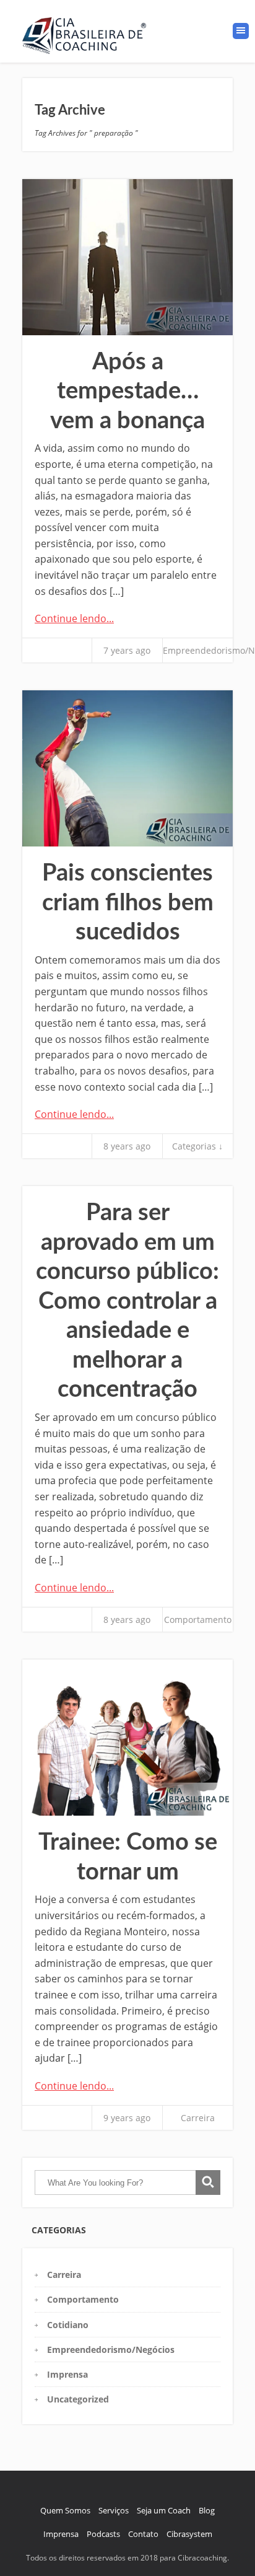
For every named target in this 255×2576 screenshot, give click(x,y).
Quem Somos (65, 2510)
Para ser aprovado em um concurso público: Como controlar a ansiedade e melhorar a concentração (127, 1301)
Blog (207, 2510)
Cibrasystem (189, 2534)
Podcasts (103, 2534)
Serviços (114, 2510)
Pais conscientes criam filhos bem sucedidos (128, 903)
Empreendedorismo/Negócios (111, 2350)
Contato (143, 2534)
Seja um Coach (164, 2510)
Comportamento (198, 1620)
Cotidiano (68, 2325)
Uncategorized (78, 2399)
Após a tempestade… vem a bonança (127, 391)
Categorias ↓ (197, 1146)
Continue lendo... (74, 618)
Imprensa (67, 2374)
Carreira (198, 2118)
